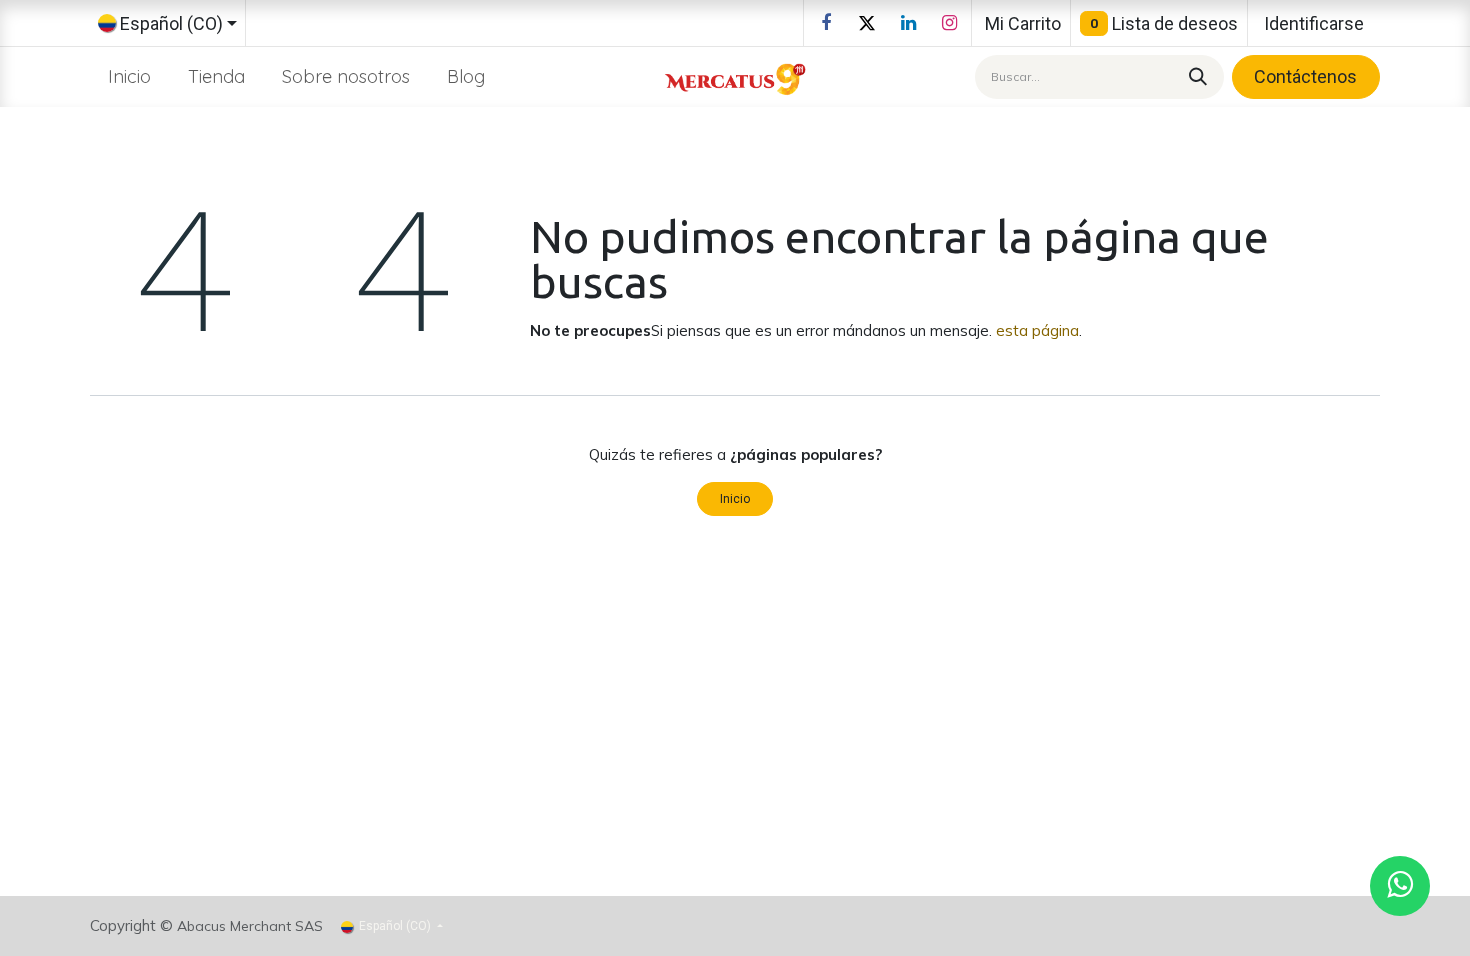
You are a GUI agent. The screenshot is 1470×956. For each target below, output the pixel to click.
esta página (1037, 330)
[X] (867, 23)
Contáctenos (1305, 76)
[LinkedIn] (908, 23)
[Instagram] (949, 23)
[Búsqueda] (1195, 76)
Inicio (735, 499)
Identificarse (1314, 23)
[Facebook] (826, 23)
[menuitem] (130, 76)
